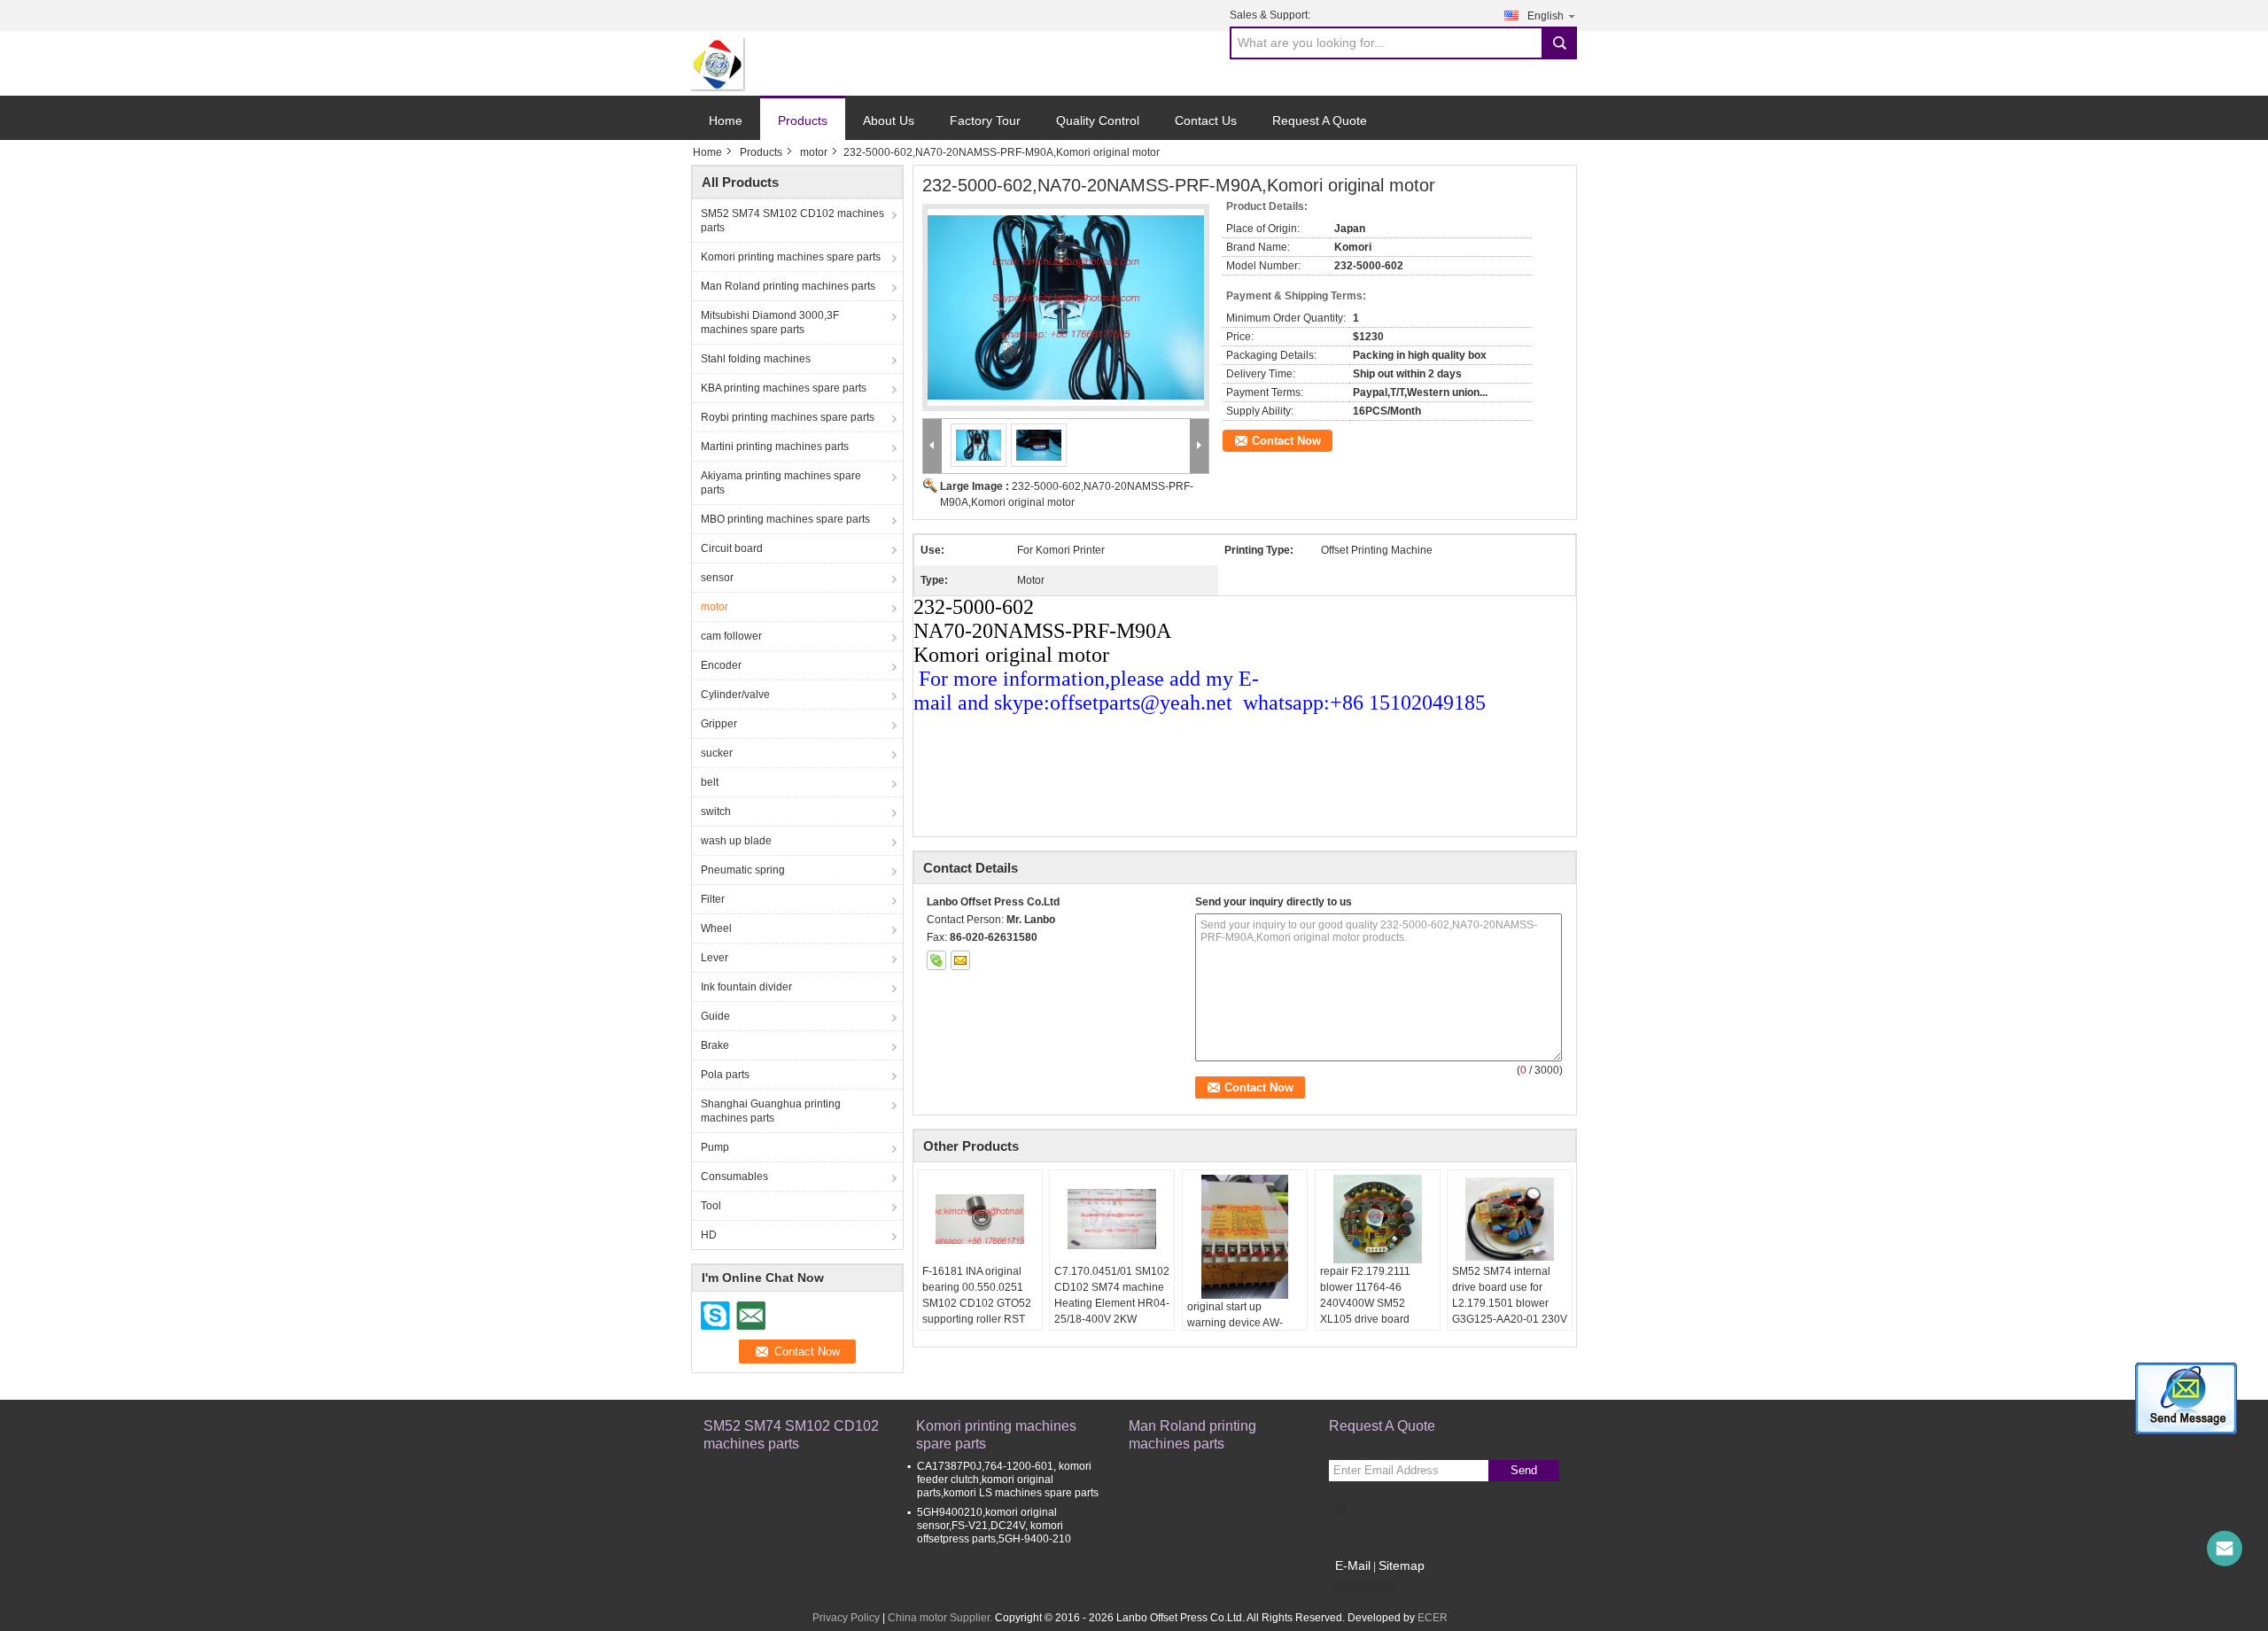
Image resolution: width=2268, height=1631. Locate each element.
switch (716, 812)
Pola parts (725, 1075)
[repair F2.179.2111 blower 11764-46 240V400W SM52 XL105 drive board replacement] (1378, 1219)
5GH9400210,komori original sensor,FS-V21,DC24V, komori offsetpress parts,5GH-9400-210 (994, 1526)
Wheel (716, 928)
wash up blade (736, 841)
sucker (717, 753)
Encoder (721, 665)
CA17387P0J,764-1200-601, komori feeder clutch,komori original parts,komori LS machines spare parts (1008, 1480)
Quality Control (1098, 120)
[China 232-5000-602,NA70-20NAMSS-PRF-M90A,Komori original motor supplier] (1066, 307)
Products (803, 120)
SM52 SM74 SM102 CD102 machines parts (792, 221)
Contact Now (1286, 441)
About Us (889, 120)
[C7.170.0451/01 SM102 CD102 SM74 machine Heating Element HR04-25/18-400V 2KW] (1112, 1219)
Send (1524, 1470)
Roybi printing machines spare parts (788, 417)
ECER (1433, 1618)
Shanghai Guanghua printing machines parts (771, 1111)
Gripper (719, 724)
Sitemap (1402, 1565)
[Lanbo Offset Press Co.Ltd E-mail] (960, 960)
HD (709, 1235)
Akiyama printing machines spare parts (781, 483)
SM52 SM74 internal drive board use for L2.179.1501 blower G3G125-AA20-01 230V (1510, 1295)
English (1546, 16)
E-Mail (1353, 1565)
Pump (715, 1147)
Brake (715, 1045)
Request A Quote (1320, 120)
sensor (717, 578)
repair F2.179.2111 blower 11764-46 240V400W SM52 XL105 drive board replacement (1365, 1303)
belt (710, 782)
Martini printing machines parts (775, 447)
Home (726, 120)
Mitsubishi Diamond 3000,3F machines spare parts (770, 322)
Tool (711, 1206)
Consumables (734, 1177)
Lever (715, 958)
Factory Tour (985, 120)
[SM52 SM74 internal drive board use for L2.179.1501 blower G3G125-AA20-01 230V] (1510, 1219)
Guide (715, 1016)
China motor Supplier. (941, 1618)
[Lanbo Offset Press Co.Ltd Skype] (936, 960)
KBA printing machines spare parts (784, 388)
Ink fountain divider (746, 987)
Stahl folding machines (756, 359)
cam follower (731, 636)
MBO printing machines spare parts (785, 519)
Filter (713, 899)
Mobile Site (1367, 1588)
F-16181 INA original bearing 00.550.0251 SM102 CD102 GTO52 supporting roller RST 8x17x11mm (977, 1303)
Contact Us (1206, 120)
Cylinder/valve (735, 695)
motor (814, 152)
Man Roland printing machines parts (788, 286)
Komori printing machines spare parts (791, 257)
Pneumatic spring (743, 870)
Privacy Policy (846, 1618)
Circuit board (732, 548)
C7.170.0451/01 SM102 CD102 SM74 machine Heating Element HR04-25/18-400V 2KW (1112, 1295)
